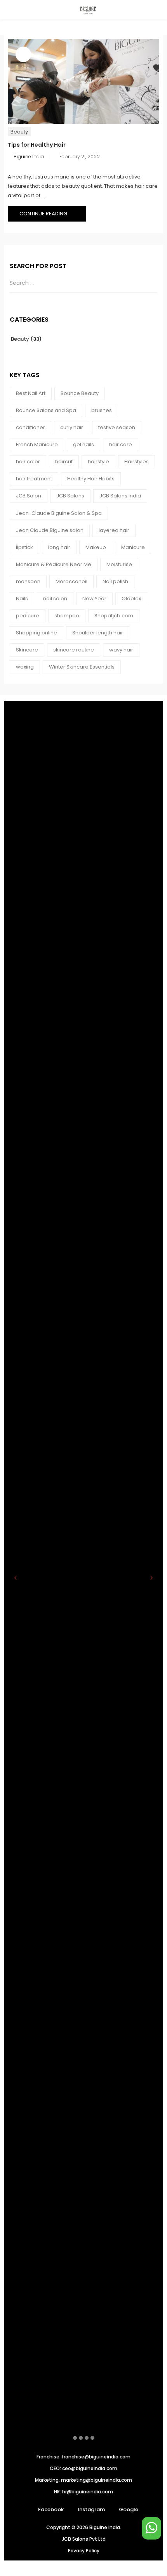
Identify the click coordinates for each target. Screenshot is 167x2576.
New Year (94, 599)
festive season (117, 427)
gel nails (83, 444)
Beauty (19, 132)
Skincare (27, 650)
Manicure (133, 547)
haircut (64, 462)
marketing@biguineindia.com (97, 2480)
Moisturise (119, 564)
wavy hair (121, 650)
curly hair (72, 427)
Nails (22, 599)
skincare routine (74, 650)
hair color (28, 462)
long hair (59, 547)
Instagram (91, 2509)
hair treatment (34, 479)
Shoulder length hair (98, 633)
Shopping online (37, 633)
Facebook (51, 2509)
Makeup (96, 547)
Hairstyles (137, 462)
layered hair (114, 530)
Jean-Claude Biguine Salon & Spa (59, 513)
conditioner (30, 427)
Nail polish (115, 581)
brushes (102, 410)
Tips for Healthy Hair (37, 145)
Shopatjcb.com (114, 616)
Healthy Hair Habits (91, 479)
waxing (25, 667)
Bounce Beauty (80, 393)
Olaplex (131, 599)
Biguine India (29, 157)
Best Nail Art (31, 393)
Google (129, 2509)
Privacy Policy (84, 2551)
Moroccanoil (71, 581)
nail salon (55, 599)
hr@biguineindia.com (88, 2492)
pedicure (28, 616)
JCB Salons (70, 496)
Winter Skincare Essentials (82, 667)
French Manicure (37, 444)
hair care (121, 444)
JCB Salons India (120, 496)
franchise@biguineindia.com (96, 2457)
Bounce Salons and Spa (46, 410)
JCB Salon (29, 496)
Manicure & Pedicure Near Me (54, 564)
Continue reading (44, 214)
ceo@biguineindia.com (90, 2468)
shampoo (67, 616)
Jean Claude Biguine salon (50, 530)
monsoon (28, 581)
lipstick (24, 547)
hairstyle (98, 462)
